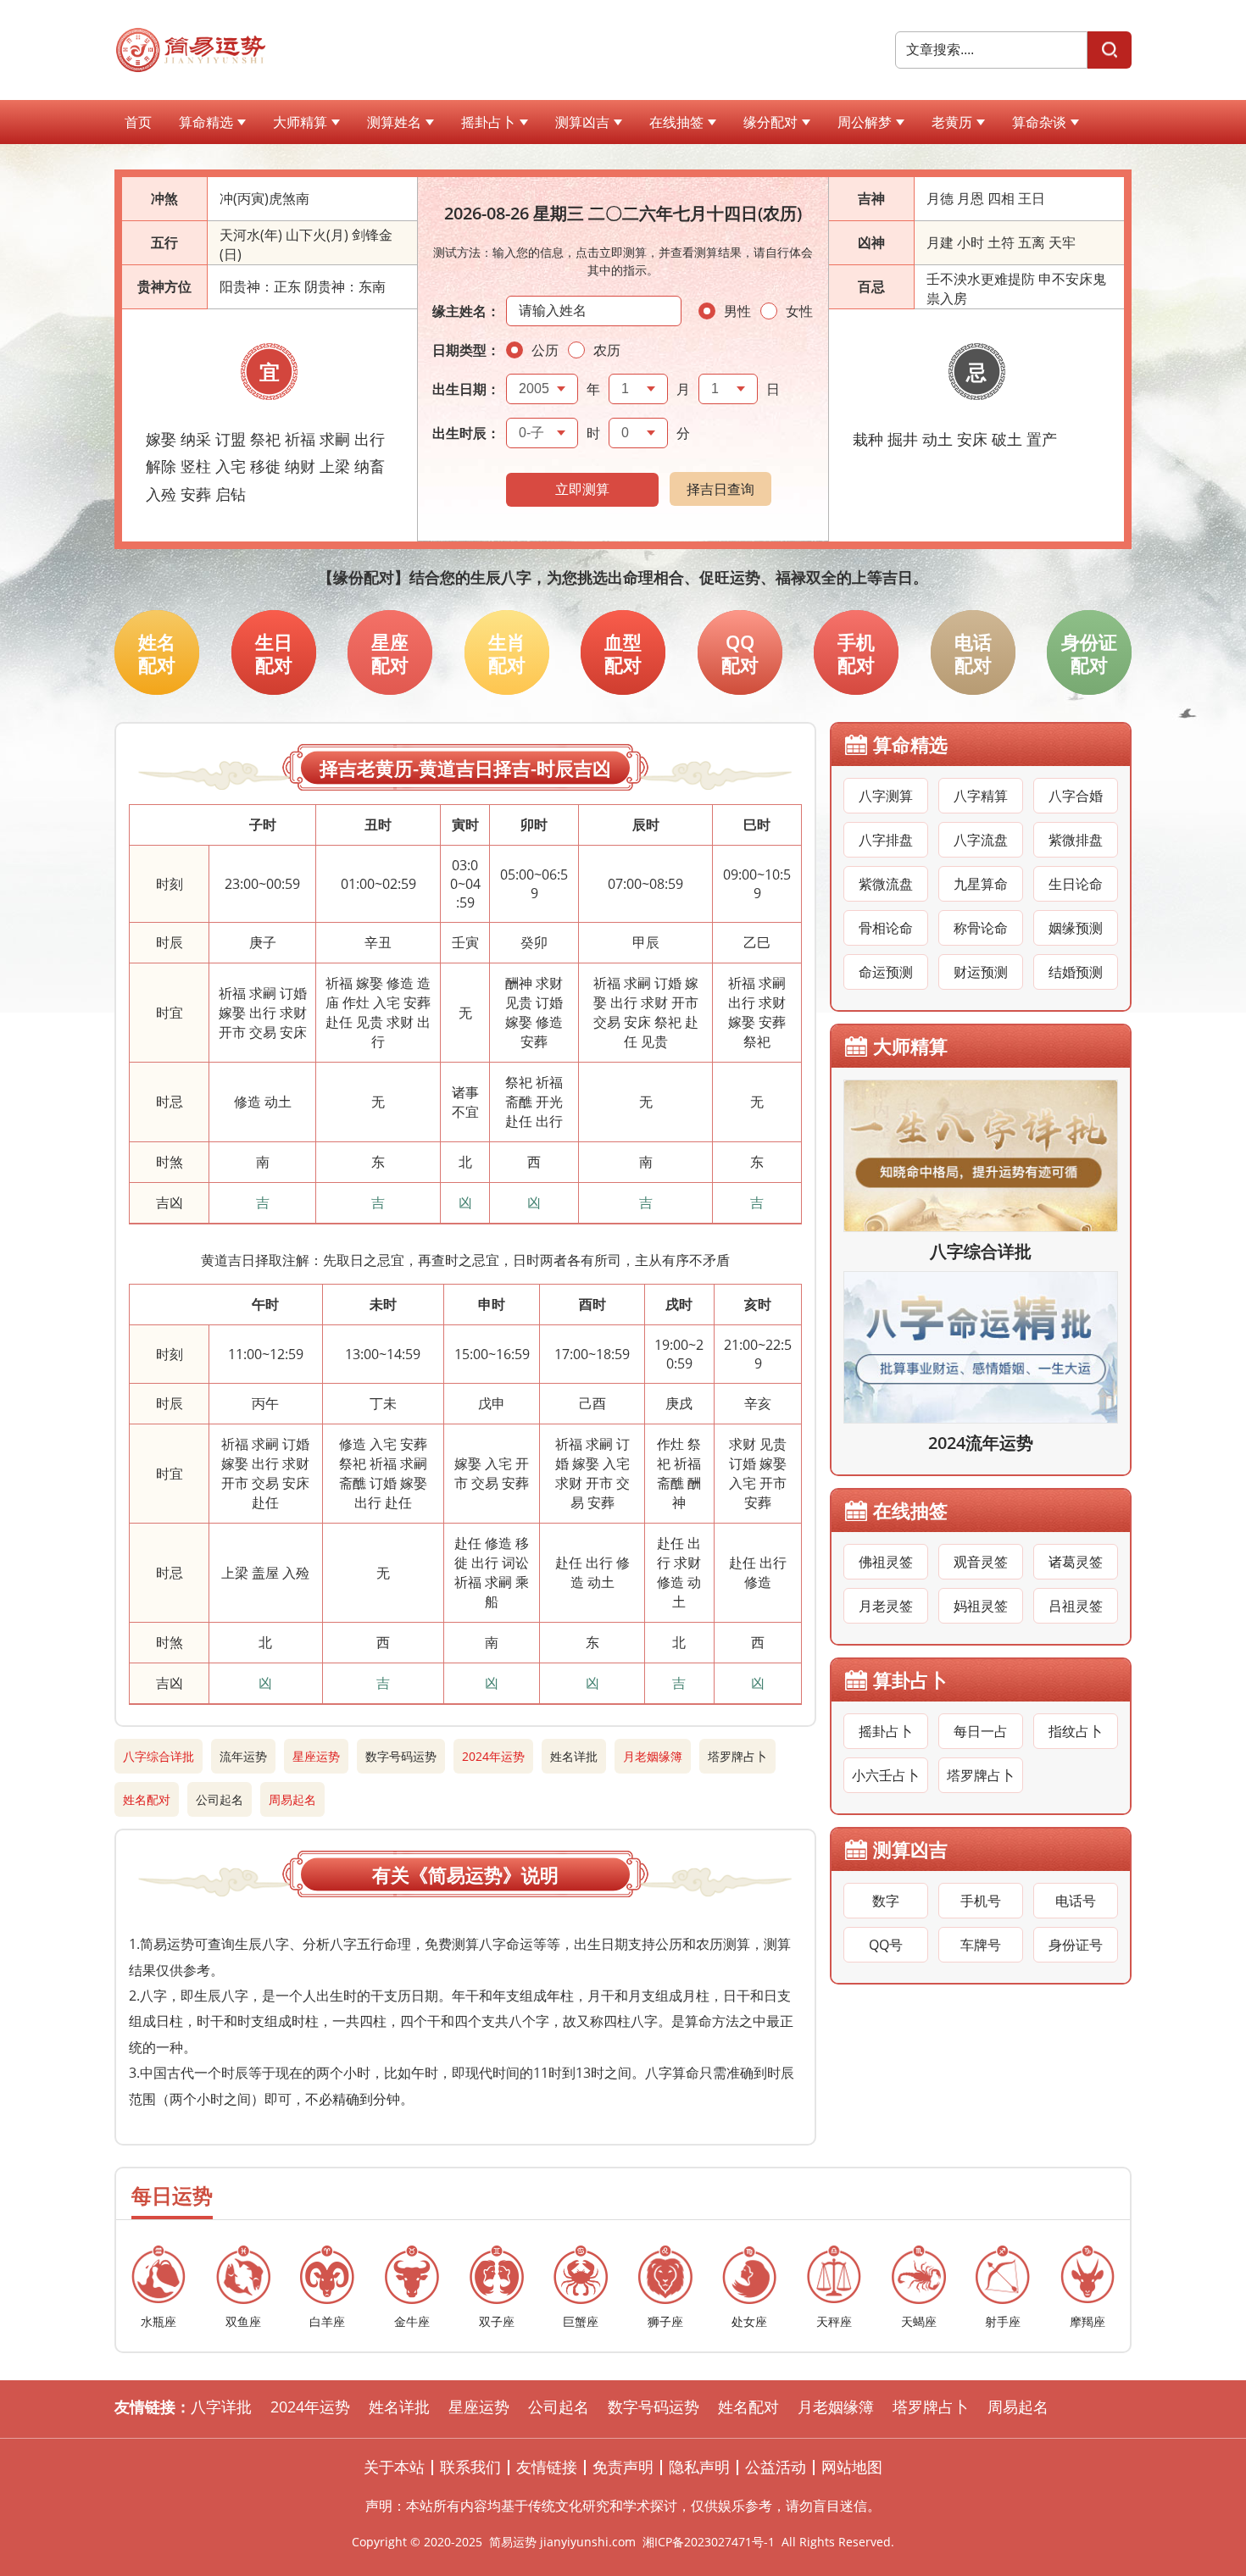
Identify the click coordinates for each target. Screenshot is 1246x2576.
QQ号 (886, 1945)
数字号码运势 (401, 1756)
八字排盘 (886, 840)
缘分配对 (770, 122)
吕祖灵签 (1076, 1606)
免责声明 (623, 2467)
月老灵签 (886, 1606)
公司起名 (220, 1799)
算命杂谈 (1039, 122)
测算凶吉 (582, 122)
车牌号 (981, 1945)
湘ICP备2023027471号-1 (709, 2542)
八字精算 (981, 796)
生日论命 (1076, 884)
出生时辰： (466, 433)
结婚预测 (1076, 972)
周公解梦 (865, 122)
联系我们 (470, 2467)
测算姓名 (394, 122)
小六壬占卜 (886, 1775)
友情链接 (547, 2467)
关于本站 (394, 2467)
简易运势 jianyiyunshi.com (562, 2542)
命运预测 (886, 972)
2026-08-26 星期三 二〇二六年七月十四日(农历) (623, 213)
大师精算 (300, 122)
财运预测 (981, 972)
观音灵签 (981, 1562)
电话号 (1076, 1901)
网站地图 (852, 2467)
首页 (138, 122)
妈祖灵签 (981, 1606)
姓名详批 (574, 1756)
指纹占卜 (1076, 1731)
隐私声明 (699, 2467)
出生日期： (466, 389)
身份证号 (1076, 1945)
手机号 (981, 1901)
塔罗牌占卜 (737, 1756)
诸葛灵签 (1076, 1562)
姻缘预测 (1076, 928)
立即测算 (582, 489)
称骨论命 (981, 928)
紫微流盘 (886, 884)
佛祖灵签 (886, 1562)
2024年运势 (493, 1756)
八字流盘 (981, 840)
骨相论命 (886, 928)
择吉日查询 (720, 489)
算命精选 (206, 122)
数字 (886, 1901)
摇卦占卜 (488, 122)
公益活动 (776, 2467)
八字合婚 (1076, 796)
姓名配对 (147, 1799)
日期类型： (466, 350)
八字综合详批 (159, 1756)
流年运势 (243, 1756)
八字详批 (221, 2407)
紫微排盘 (1076, 840)
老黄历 (952, 122)
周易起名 (292, 1799)
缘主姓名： (466, 311)
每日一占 (981, 1731)
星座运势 (316, 1756)
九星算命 (981, 884)
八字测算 (886, 796)
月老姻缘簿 (653, 1756)
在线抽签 (676, 122)
